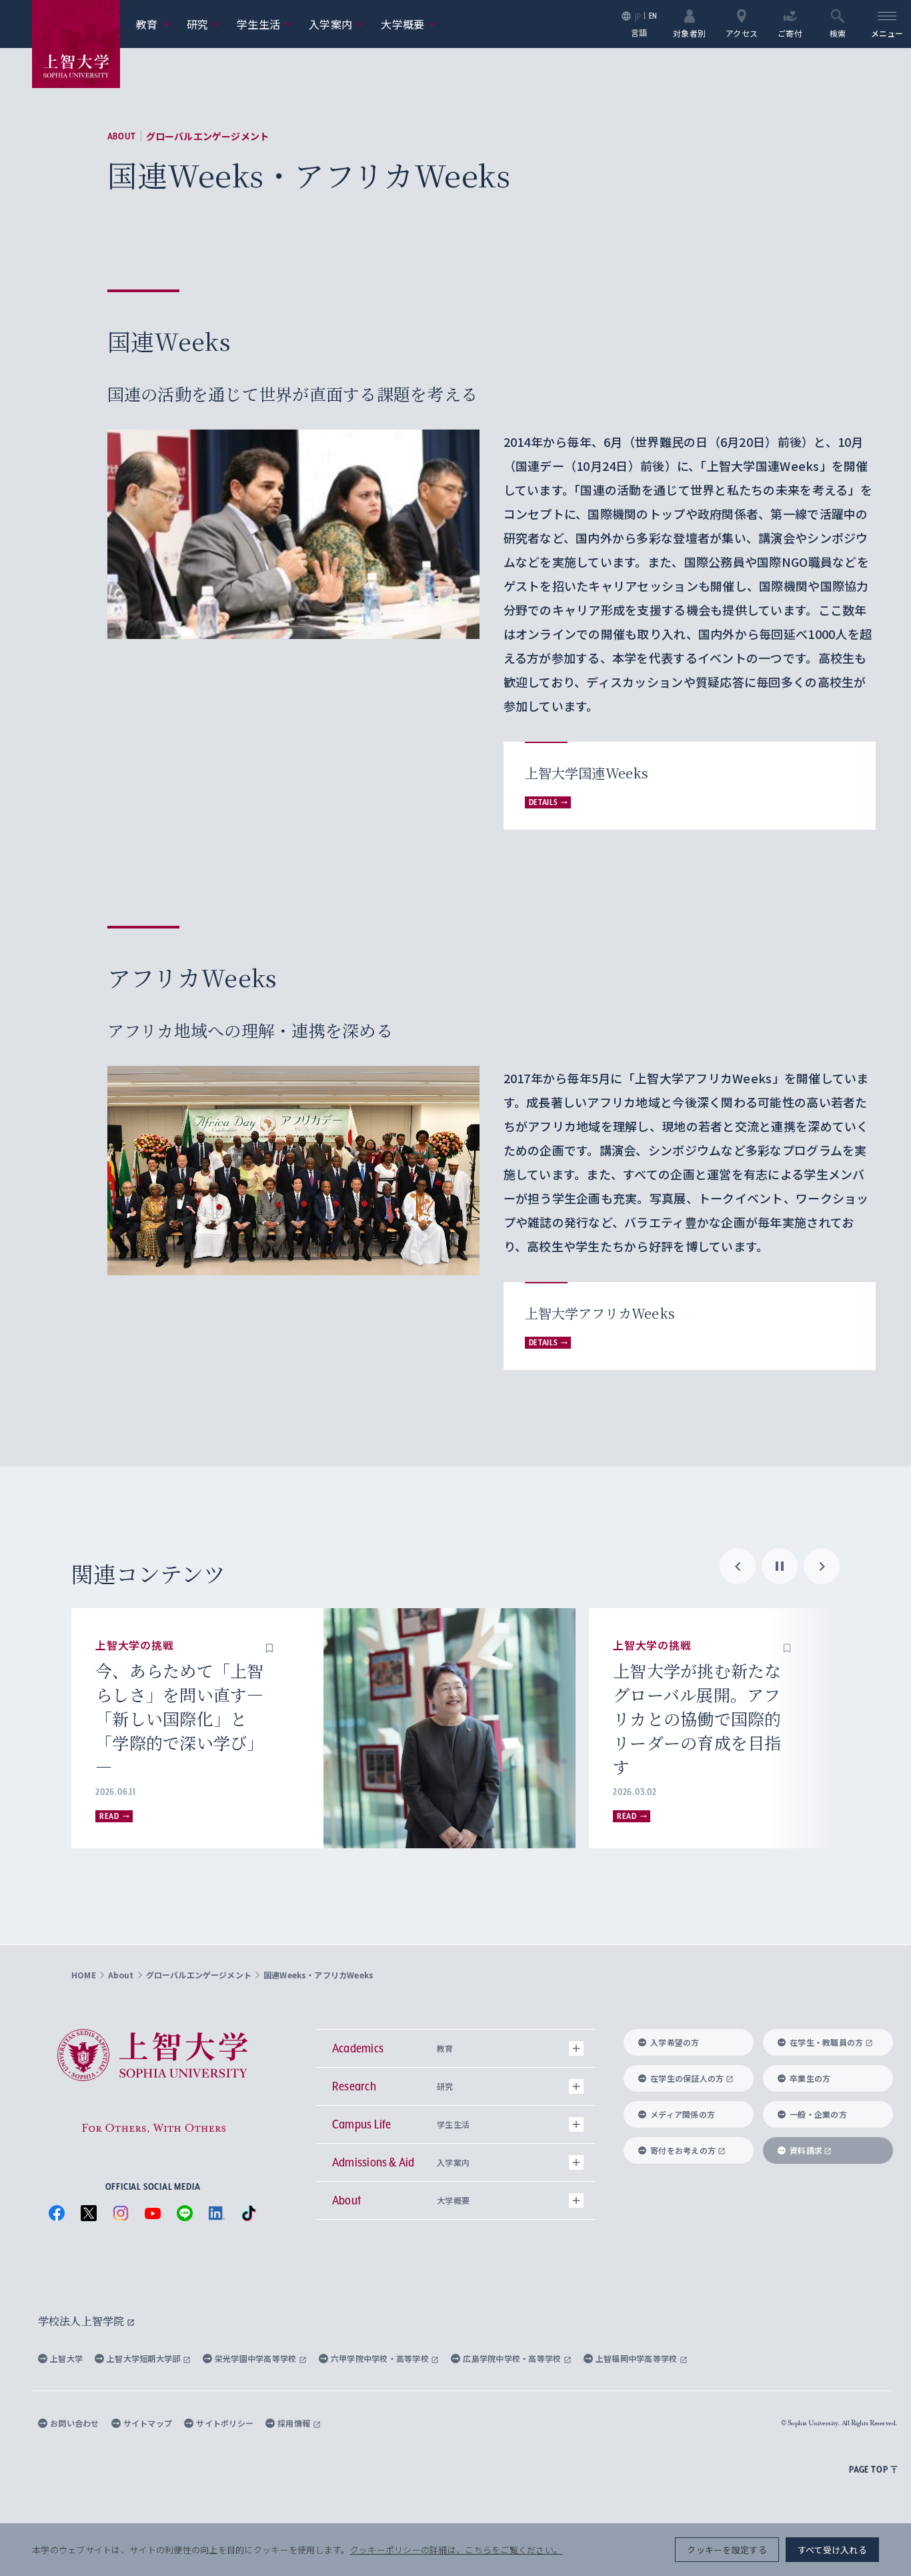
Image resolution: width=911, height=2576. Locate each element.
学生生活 (265, 24)
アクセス (742, 32)
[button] (269, 1646)
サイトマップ (148, 2423)
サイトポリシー (225, 2423)
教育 (153, 24)
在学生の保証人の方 (687, 2078)
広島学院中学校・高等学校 (513, 2358)
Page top (868, 2469)
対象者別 (689, 32)
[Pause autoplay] (780, 1566)
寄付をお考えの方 (683, 2150)
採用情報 (295, 2423)
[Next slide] (822, 1566)
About (122, 136)
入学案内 (337, 24)
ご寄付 (790, 32)
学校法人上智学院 (82, 2321)
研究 (204, 24)
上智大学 (66, 2358)
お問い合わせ (75, 2423)
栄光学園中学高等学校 (257, 2358)
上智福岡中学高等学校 (638, 2358)
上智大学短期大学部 (145, 2358)
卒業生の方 (810, 2078)
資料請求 (806, 2150)
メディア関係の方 (683, 2114)
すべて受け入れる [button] (832, 2550)
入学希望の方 (675, 2042)
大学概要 (409, 24)
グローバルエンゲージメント (208, 136)
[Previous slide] (738, 1566)
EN (653, 16)
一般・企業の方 (818, 2114)
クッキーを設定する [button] (727, 2550)
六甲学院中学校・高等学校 (381, 2358)
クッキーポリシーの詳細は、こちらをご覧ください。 (456, 2550)
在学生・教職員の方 (826, 2042)
